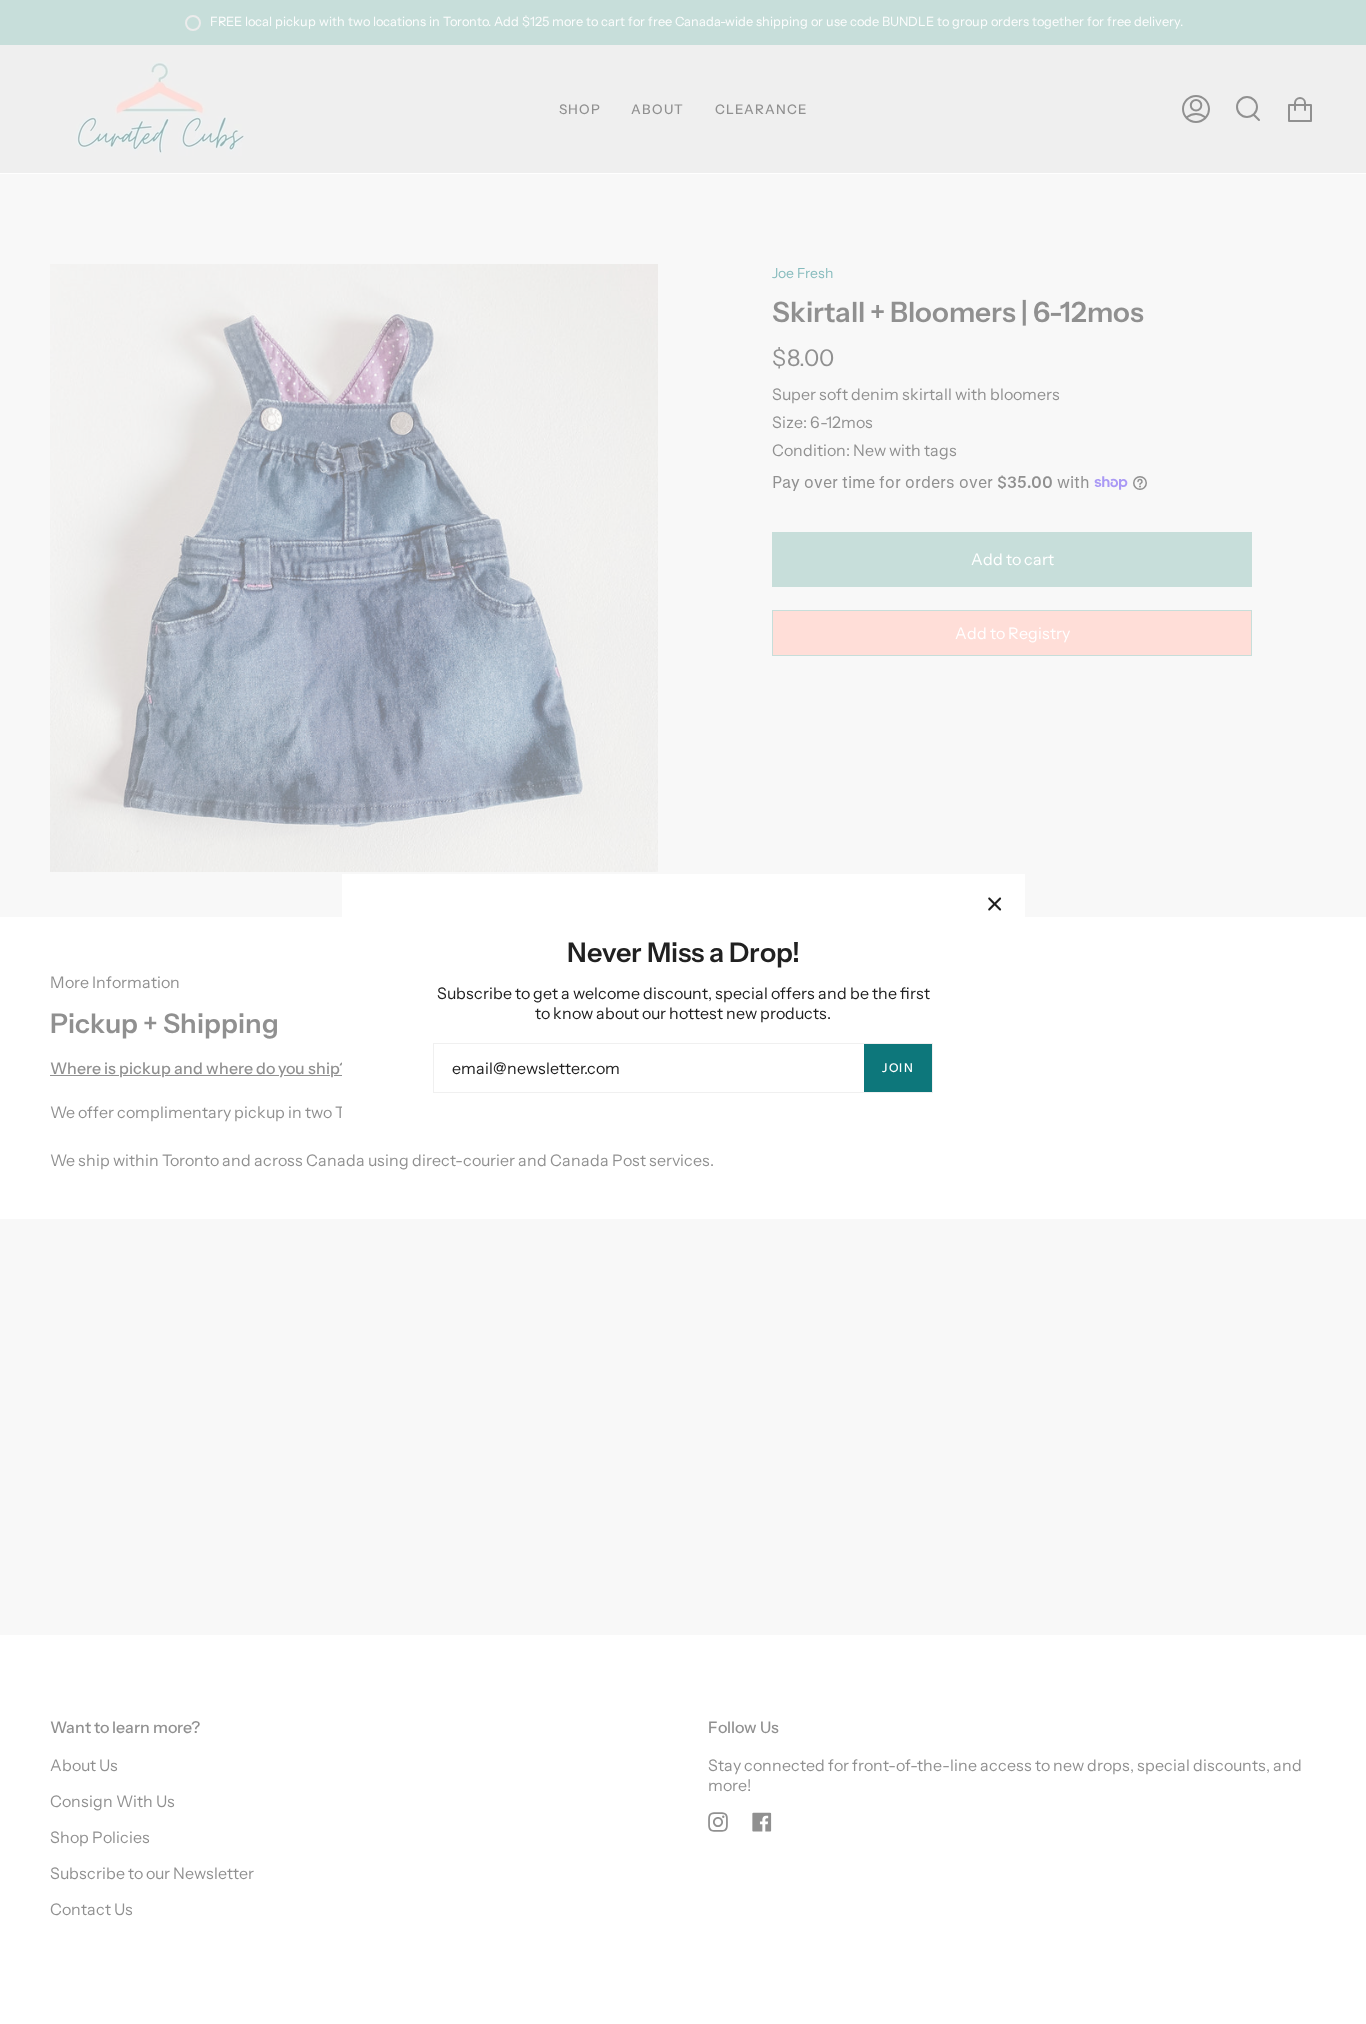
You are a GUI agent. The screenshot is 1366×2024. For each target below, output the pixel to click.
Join (898, 1067)
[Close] (995, 904)
